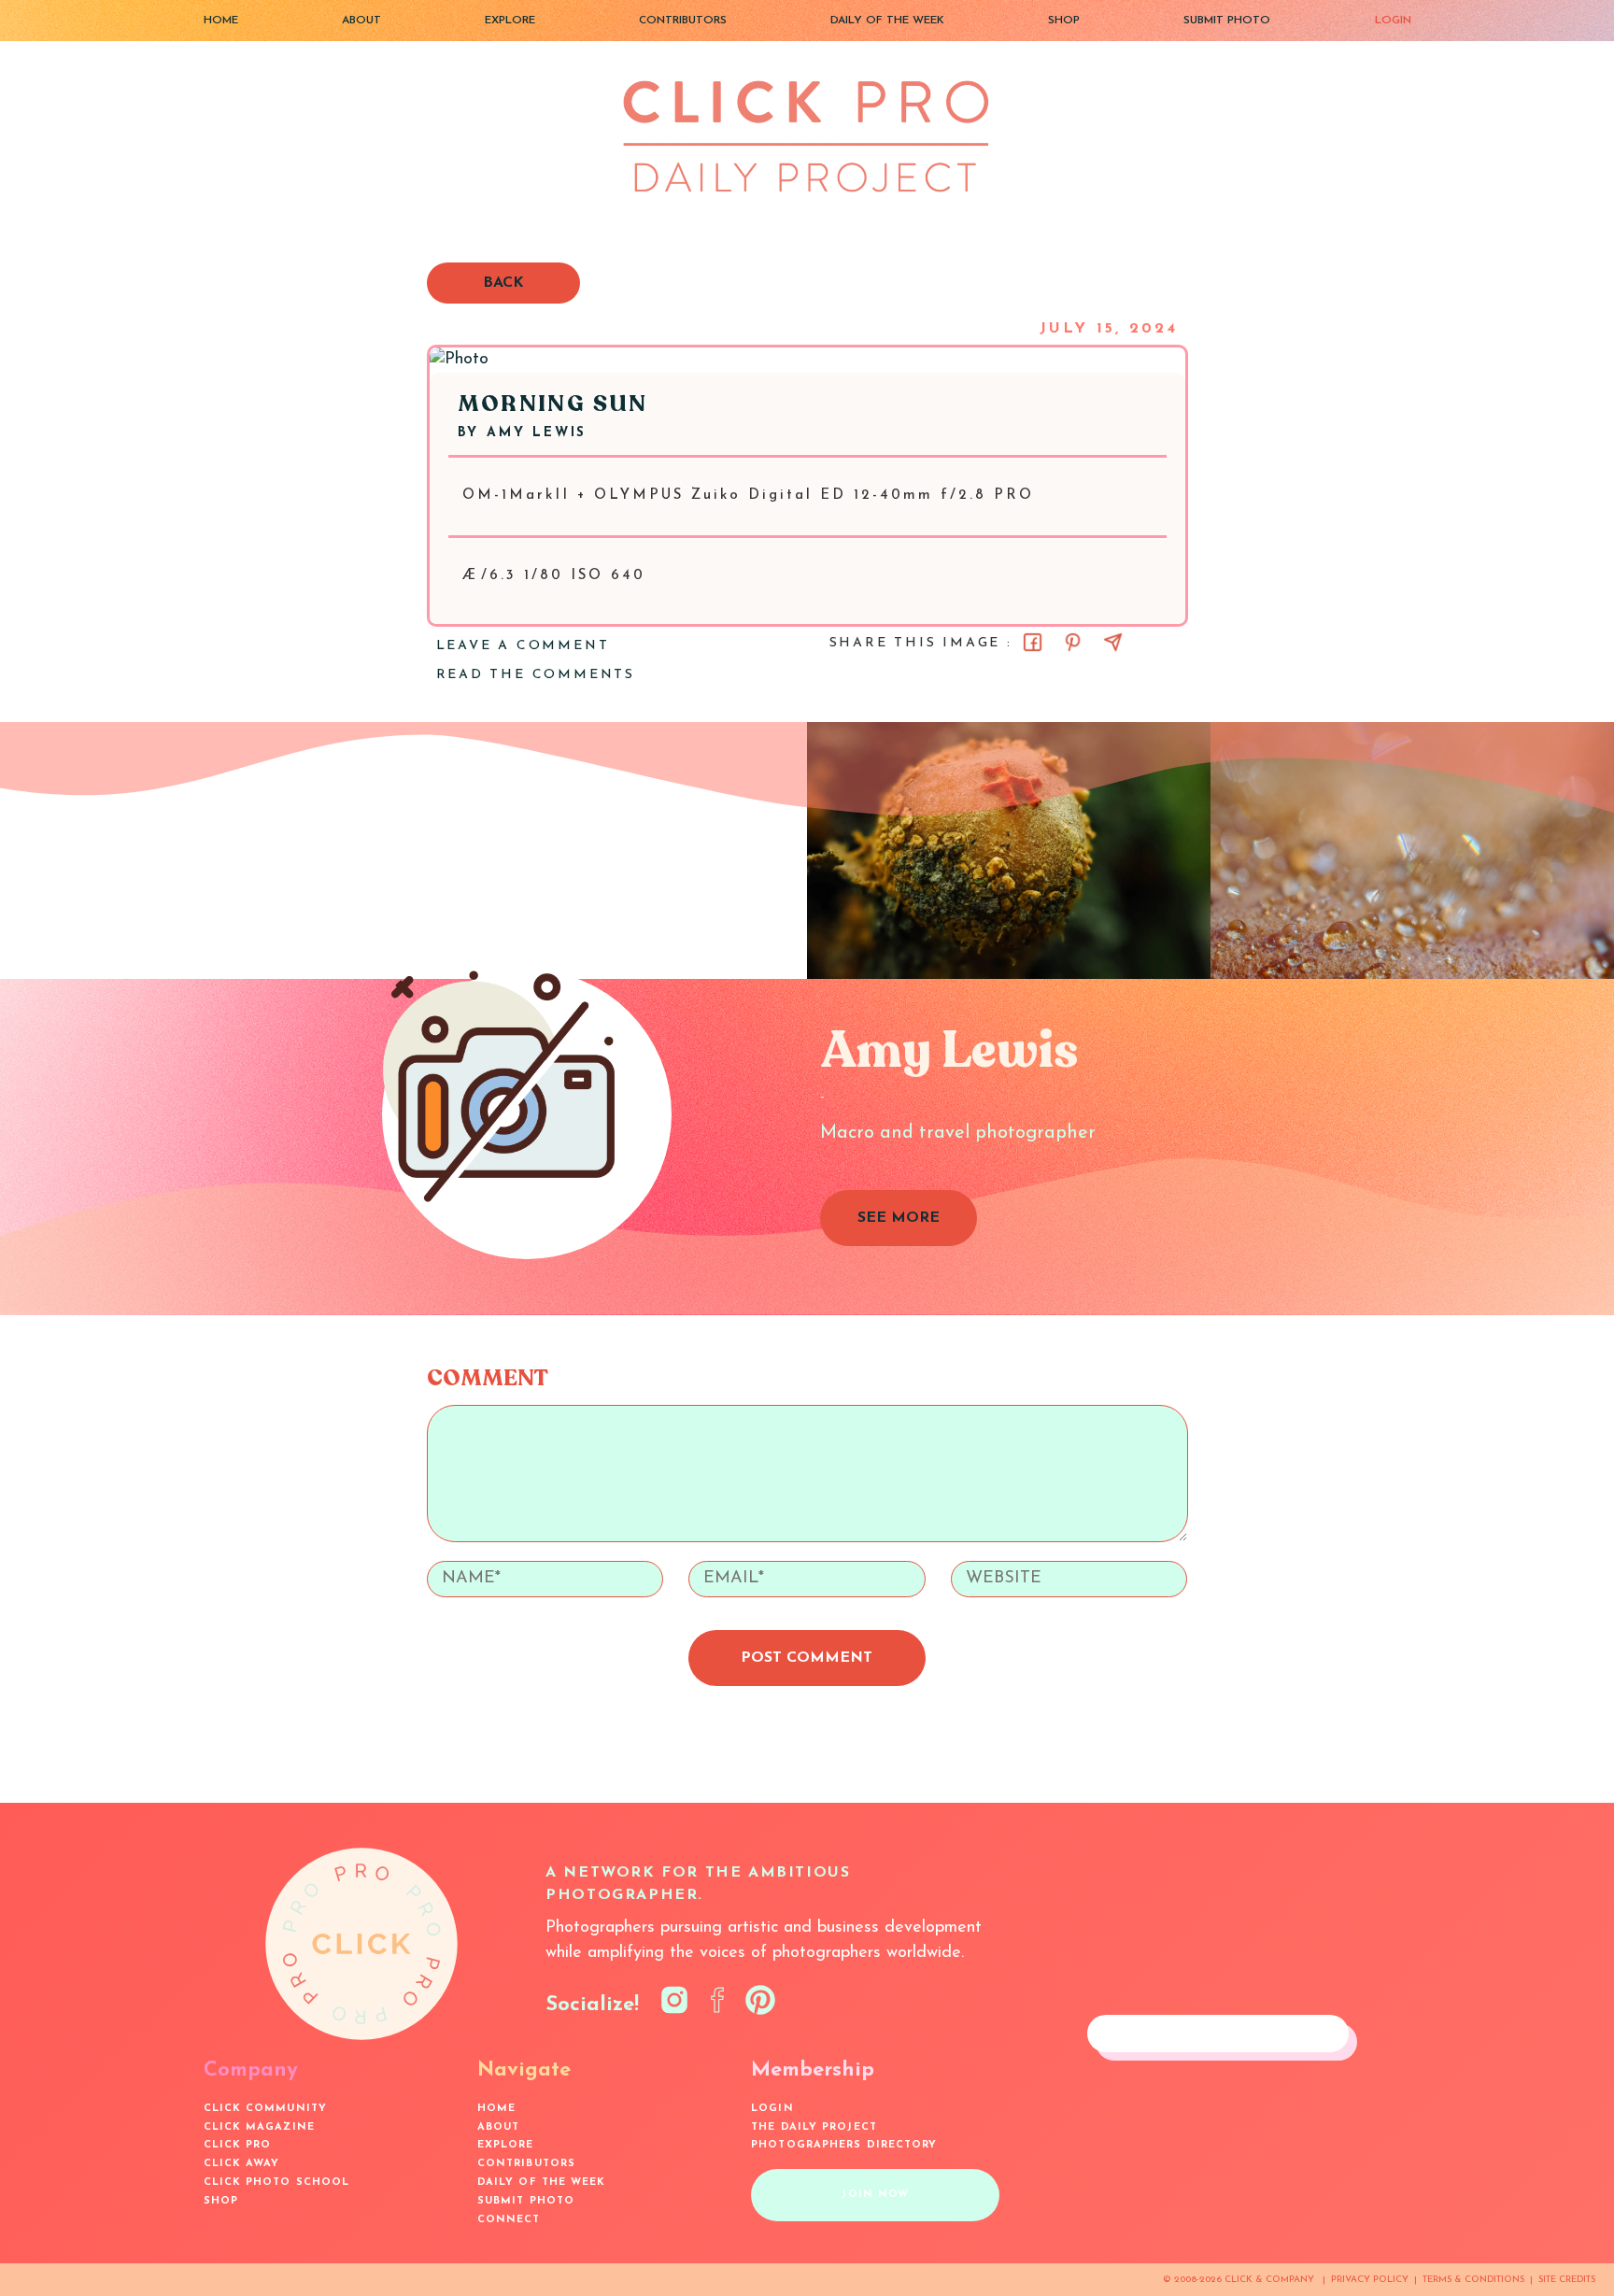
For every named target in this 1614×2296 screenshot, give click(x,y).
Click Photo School (277, 2183)
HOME (221, 21)
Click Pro (238, 2145)
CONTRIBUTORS (683, 21)
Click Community (266, 2109)
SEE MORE (899, 1218)
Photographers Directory (844, 2145)
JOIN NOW (875, 2195)
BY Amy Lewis (523, 433)
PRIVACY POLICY (1370, 2280)
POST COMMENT (807, 1658)
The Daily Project (814, 2127)
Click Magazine (259, 2127)
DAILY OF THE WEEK (887, 21)
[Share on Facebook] (1033, 642)
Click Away (242, 2164)
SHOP (1064, 21)
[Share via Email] (1113, 642)
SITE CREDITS (1567, 2280)
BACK (503, 283)
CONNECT (509, 2220)
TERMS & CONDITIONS (1473, 2280)
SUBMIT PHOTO (1227, 21)
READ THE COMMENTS (536, 675)
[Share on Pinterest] (1073, 642)
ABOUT (361, 21)
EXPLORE (510, 21)
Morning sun (553, 404)
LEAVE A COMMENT (523, 646)
